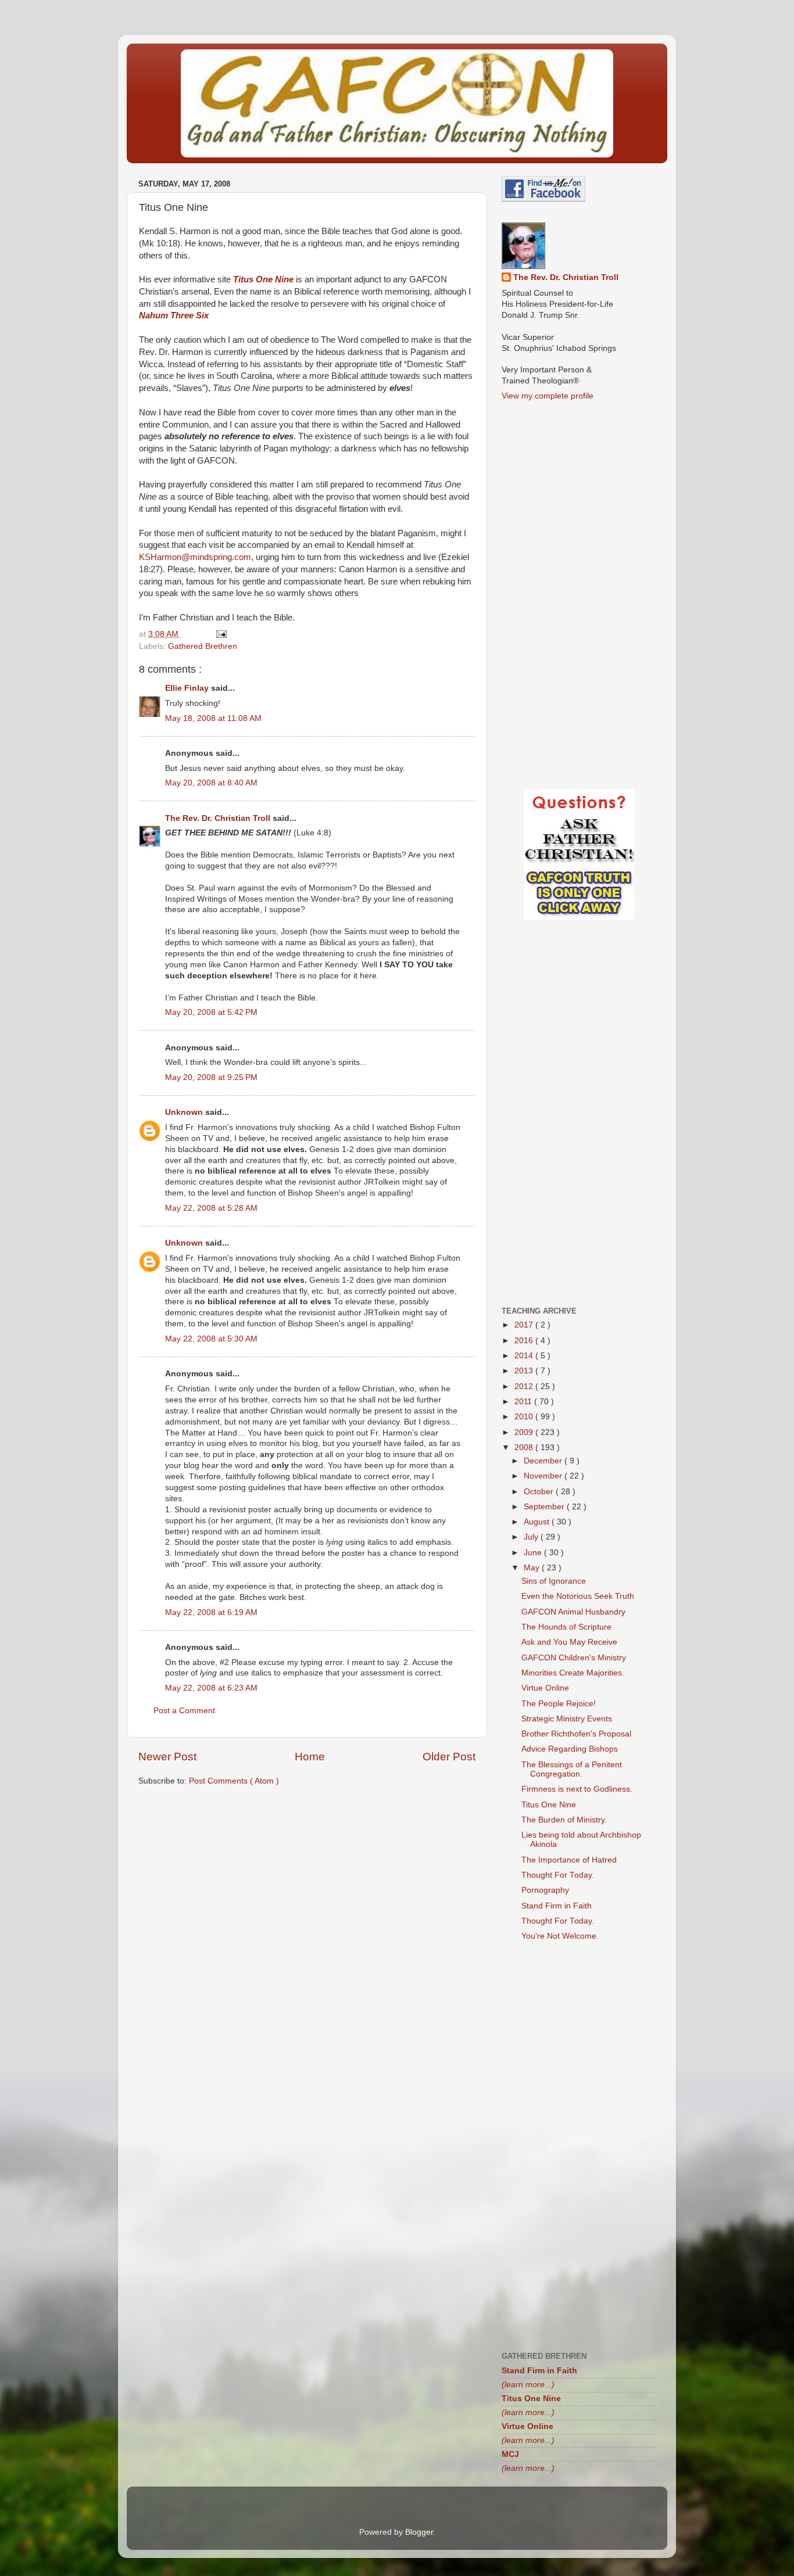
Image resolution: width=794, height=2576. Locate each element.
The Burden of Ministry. (564, 1820)
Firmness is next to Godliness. (577, 1789)
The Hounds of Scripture (566, 1627)
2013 (525, 1371)
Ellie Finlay (188, 688)
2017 (525, 1325)
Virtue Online (545, 1688)
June (534, 1553)
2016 (525, 1341)
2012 (525, 1386)
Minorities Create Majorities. (573, 1673)
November (544, 1476)
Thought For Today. (558, 1875)
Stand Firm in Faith (557, 1906)
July (532, 1537)
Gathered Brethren (203, 646)
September (545, 1507)
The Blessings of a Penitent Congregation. (572, 1769)
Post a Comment (184, 1711)
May (533, 1568)
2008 (525, 1447)
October (540, 1492)
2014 (525, 1356)
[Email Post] (221, 634)
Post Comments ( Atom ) (234, 1781)
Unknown (185, 1112)
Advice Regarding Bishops (570, 1749)
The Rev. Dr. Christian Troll (219, 818)
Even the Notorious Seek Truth (578, 1596)
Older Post (449, 1757)
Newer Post (167, 1757)
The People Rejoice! (559, 1704)
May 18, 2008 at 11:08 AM (213, 718)
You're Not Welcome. (560, 1936)
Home (310, 1757)
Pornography (545, 1890)
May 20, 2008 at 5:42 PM (211, 1012)
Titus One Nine (549, 1805)
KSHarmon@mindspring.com (195, 557)
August (538, 1522)
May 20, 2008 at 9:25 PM (211, 1077)
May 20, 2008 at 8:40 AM (211, 783)
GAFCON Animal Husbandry (573, 1612)
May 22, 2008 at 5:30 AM (211, 1339)
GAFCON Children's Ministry (574, 1658)
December (544, 1461)
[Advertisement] (307, 1886)
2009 (525, 1432)
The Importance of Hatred (569, 1860)
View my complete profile (548, 396)
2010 (525, 1417)
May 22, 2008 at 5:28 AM (211, 1208)
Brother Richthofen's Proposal (576, 1734)
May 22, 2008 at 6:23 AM (211, 1688)
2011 (524, 1402)
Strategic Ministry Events (567, 1719)
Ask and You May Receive (569, 1642)
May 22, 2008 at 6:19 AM (211, 1612)
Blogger (419, 2532)
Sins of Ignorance (554, 1581)
